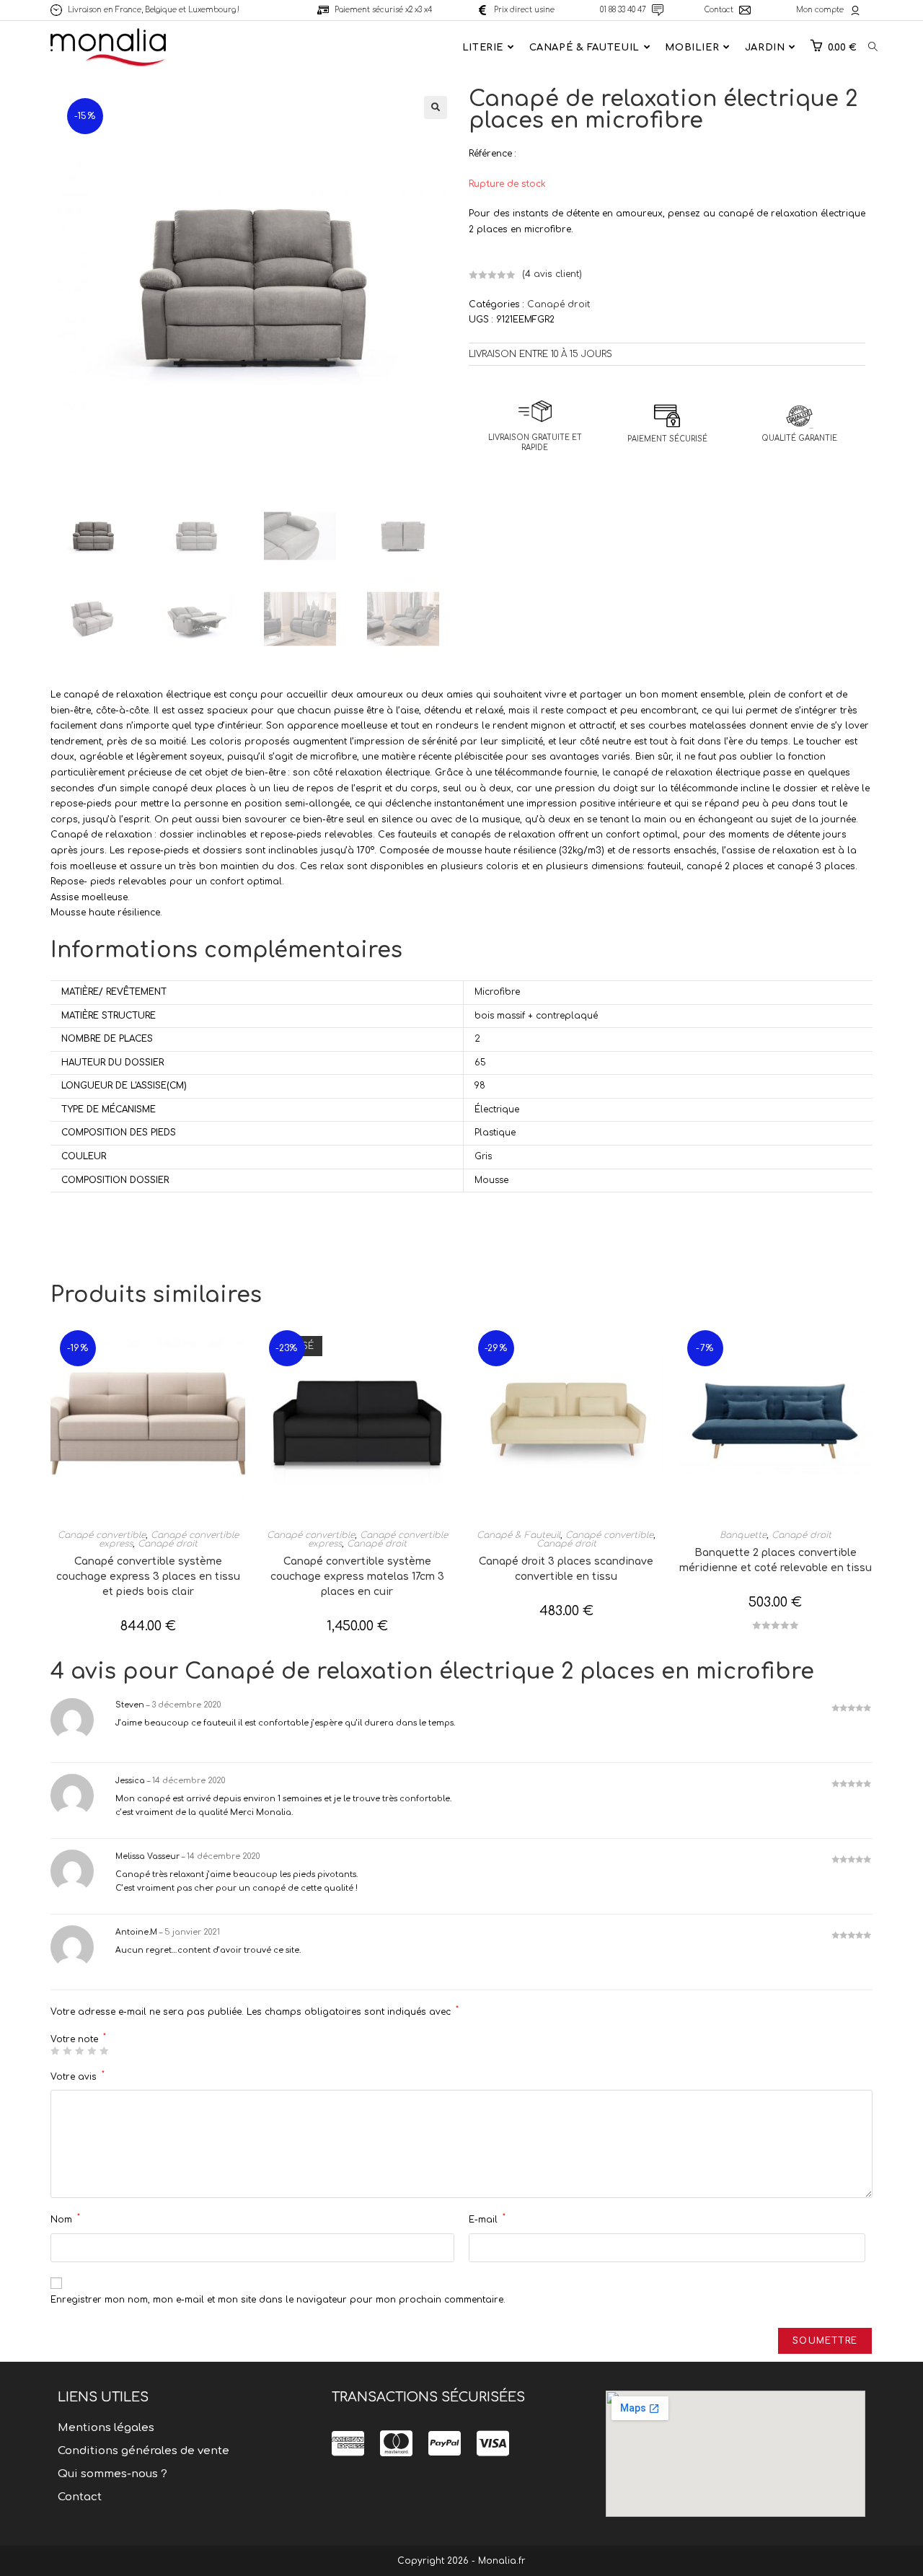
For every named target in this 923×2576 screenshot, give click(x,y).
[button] (436, 107)
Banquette (743, 1535)
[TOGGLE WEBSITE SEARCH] (873, 48)
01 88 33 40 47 (623, 10)
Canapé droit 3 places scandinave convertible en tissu (566, 1569)
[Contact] (745, 10)
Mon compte (820, 10)
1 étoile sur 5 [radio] (55, 2051)
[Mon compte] (855, 10)
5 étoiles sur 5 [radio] (104, 2051)
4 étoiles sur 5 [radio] (92, 2051)
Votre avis (78, 2076)
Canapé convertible (102, 1535)
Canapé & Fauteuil (518, 1535)
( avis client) (552, 274)
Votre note (78, 2039)
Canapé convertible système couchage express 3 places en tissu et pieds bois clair (148, 1577)
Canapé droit (558, 304)
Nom (65, 2219)
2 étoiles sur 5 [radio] (67, 2051)
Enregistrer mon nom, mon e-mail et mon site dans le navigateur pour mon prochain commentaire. (278, 2300)
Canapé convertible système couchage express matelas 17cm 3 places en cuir (357, 1577)
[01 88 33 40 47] (658, 10)
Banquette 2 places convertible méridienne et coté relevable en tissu (776, 1560)
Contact (719, 10)
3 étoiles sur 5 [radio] (79, 2051)
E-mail (487, 2219)
